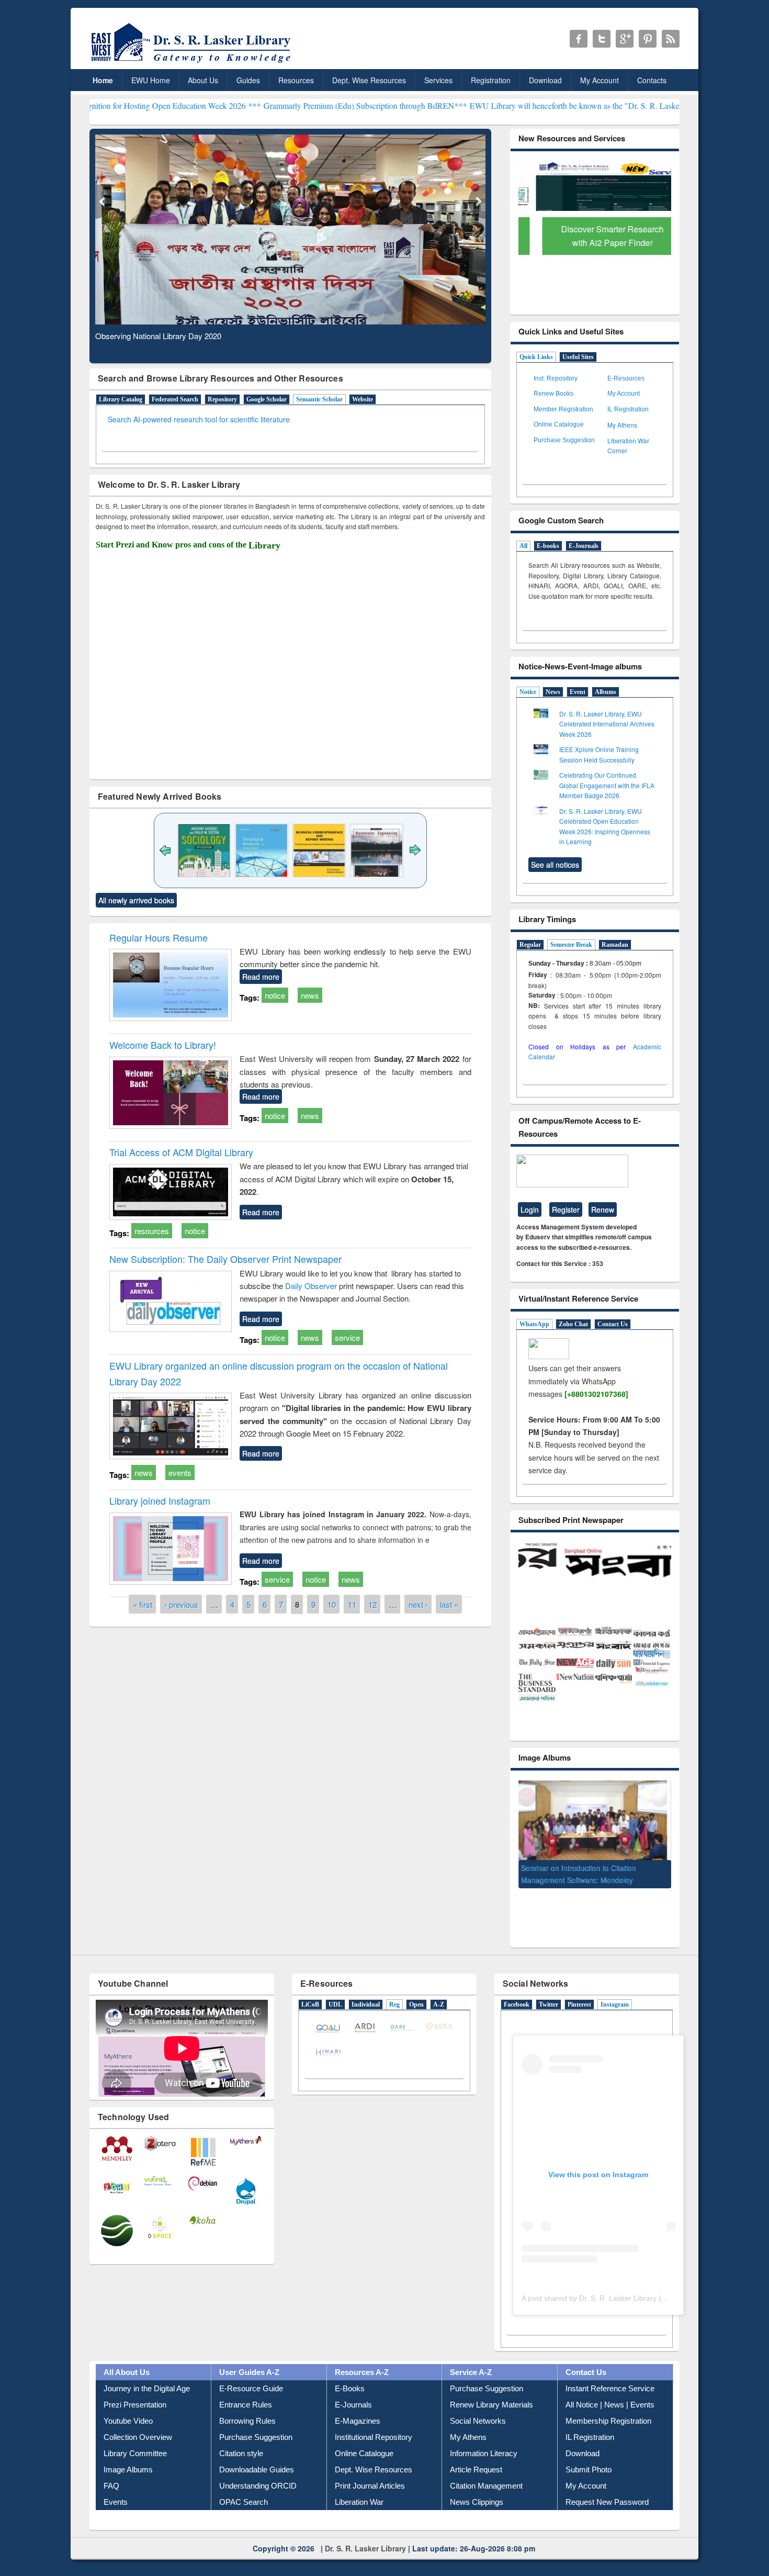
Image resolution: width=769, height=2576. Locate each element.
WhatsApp (534, 1324)
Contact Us (613, 1324)
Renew (603, 1209)
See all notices (555, 865)
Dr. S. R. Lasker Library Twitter (602, 39)
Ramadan (615, 945)
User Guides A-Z (249, 2355)
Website (363, 399)
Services (438, 80)
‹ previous (181, 1604)
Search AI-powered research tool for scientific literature (199, 419)
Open (416, 1988)
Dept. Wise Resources (369, 80)
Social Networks (478, 2404)
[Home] (193, 63)
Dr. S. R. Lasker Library (365, 2531)
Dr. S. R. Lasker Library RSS (671, 39)
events (180, 1472)
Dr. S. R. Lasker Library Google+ (625, 39)
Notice (528, 692)
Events (116, 2485)
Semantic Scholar (319, 399)
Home (103, 80)
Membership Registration (608, 2404)
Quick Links (536, 357)
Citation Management (486, 2469)
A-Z (439, 1988)
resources (152, 1231)
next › (418, 1604)
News (553, 692)
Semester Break (571, 945)
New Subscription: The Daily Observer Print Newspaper (225, 1259)
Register (566, 1209)
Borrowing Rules (247, 2404)
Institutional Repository (374, 2420)
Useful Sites (578, 357)
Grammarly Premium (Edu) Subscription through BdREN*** (265, 105)
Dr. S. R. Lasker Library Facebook (579, 39)
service (347, 1337)
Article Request (476, 2453)
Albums (606, 692)
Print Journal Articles (370, 2469)
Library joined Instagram (160, 1500)
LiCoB (310, 1988)
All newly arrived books (136, 900)
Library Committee (135, 2437)
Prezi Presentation (135, 2388)
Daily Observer (312, 1286)
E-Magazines (358, 2404)
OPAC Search (244, 2485)
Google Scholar (267, 399)
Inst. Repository (556, 378)
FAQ (111, 2469)
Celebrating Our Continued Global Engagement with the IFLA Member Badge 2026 (607, 785)
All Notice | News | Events (610, 2388)
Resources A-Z (362, 2355)
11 (352, 1604)
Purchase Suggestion (564, 440)
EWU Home (151, 80)
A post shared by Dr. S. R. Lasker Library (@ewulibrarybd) (618, 2281)
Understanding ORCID (258, 2469)
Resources (296, 80)
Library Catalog (121, 399)
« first (143, 1604)
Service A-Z (471, 2355)
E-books (548, 546)
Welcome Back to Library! (163, 1045)
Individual (366, 1988)
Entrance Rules (246, 2388)
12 (372, 1604)
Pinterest (579, 1988)
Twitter (549, 1988)
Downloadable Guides (257, 2453)
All (523, 546)
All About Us (127, 2355)
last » (449, 1604)
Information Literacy (484, 2437)
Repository (222, 399)
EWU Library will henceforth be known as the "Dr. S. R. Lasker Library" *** (498, 105)
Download (545, 80)
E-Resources (626, 378)
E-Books (350, 2372)
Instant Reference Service (610, 2372)
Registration (491, 80)
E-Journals (584, 546)
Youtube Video (128, 2404)
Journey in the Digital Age (147, 2372)
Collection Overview (138, 2420)
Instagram (615, 1988)
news (310, 995)
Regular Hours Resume (159, 937)
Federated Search (175, 399)
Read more (261, 977)
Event (578, 692)
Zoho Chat (573, 1324)
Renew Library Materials (491, 2388)
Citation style (241, 2437)
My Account (600, 80)
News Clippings (477, 2485)
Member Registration (563, 409)
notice (275, 995)
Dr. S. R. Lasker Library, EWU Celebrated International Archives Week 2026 (607, 724)
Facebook (517, 1988)
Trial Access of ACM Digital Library (181, 1152)
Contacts (652, 80)
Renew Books (553, 394)
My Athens (622, 425)
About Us (203, 80)
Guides (248, 80)
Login (530, 1209)
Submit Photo (589, 2453)
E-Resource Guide (251, 2372)
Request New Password (607, 2485)
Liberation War (359, 2485)
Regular (530, 945)
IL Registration (628, 409)
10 (332, 1604)
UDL (335, 1988)
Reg (394, 1988)
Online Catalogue (559, 424)
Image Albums (128, 2453)
